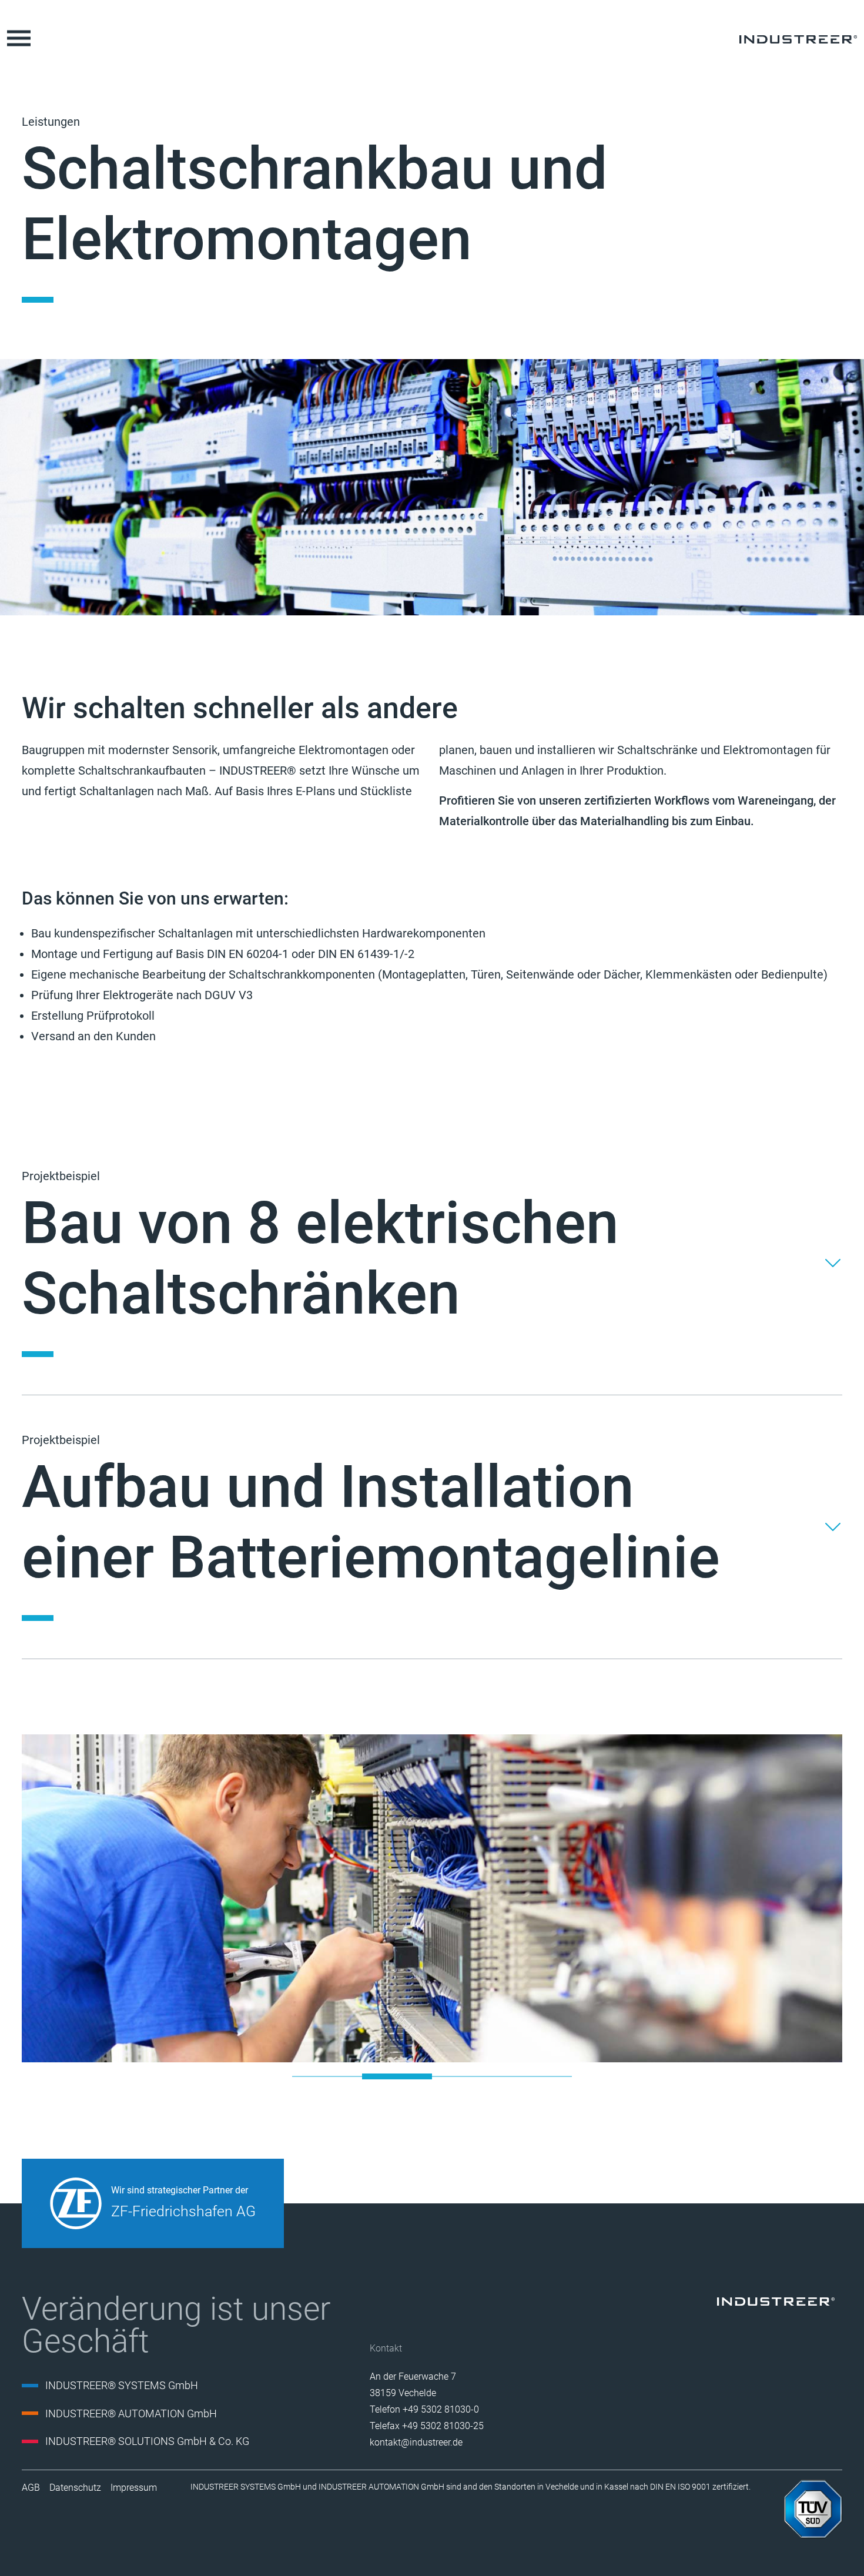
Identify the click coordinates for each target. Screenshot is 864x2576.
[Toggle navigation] (19, 38)
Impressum (134, 2488)
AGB (31, 2488)
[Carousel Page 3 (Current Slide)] (467, 2076)
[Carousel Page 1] (327, 2076)
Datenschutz (75, 2488)
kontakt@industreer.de (416, 2442)
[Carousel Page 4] (537, 2076)
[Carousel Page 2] (397, 2076)
